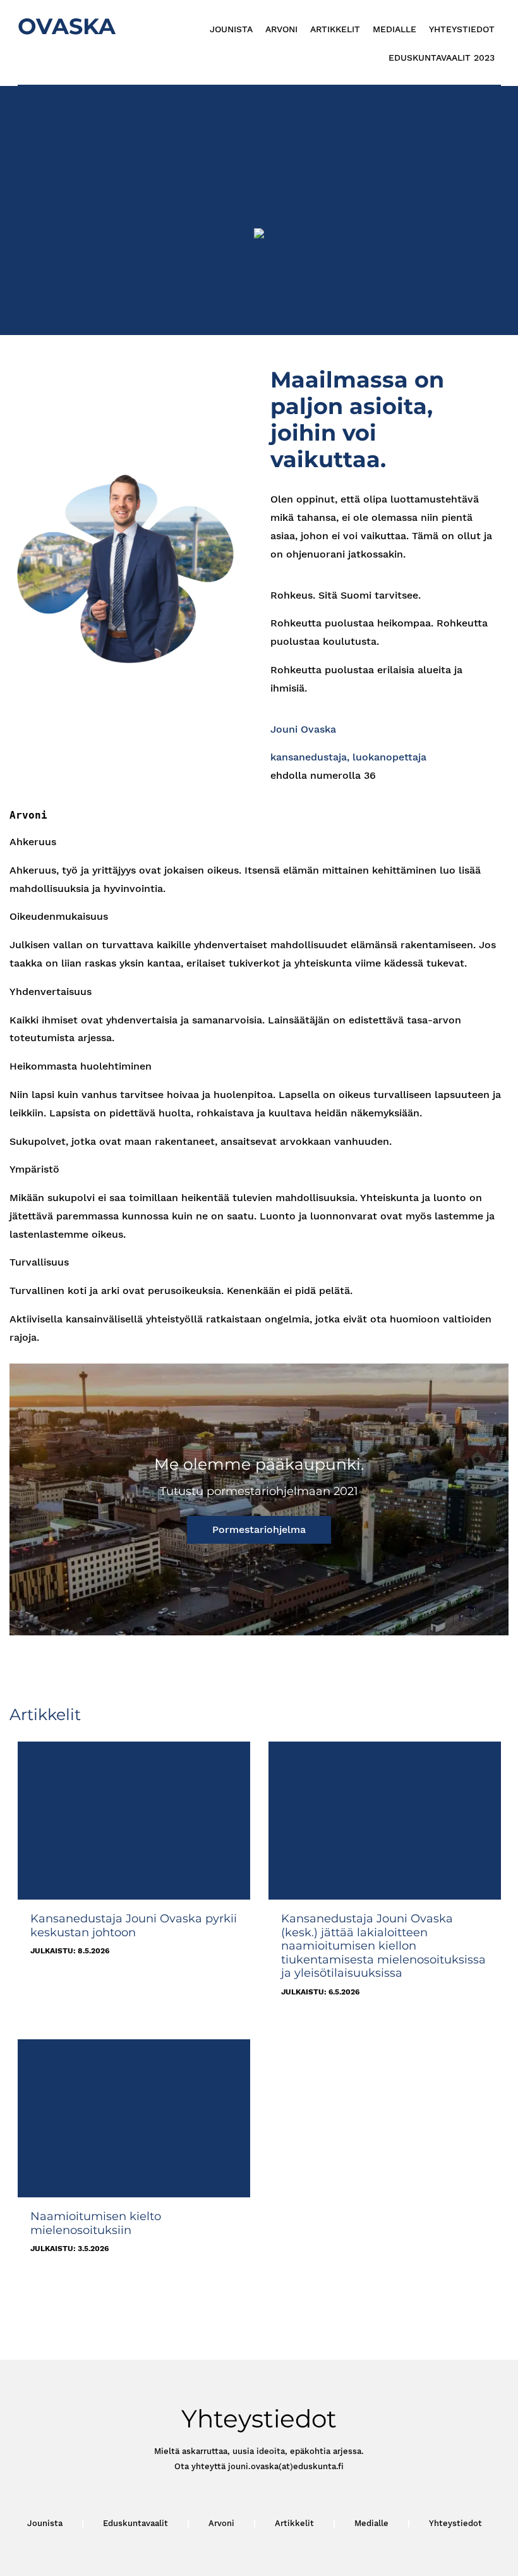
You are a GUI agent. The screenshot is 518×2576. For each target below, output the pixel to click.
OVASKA (67, 26)
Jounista (231, 29)
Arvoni (281, 29)
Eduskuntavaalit (136, 2523)
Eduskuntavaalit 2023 (442, 58)
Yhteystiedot (462, 29)
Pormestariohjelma (259, 1529)
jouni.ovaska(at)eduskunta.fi (286, 2466)
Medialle (395, 29)
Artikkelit (335, 29)
